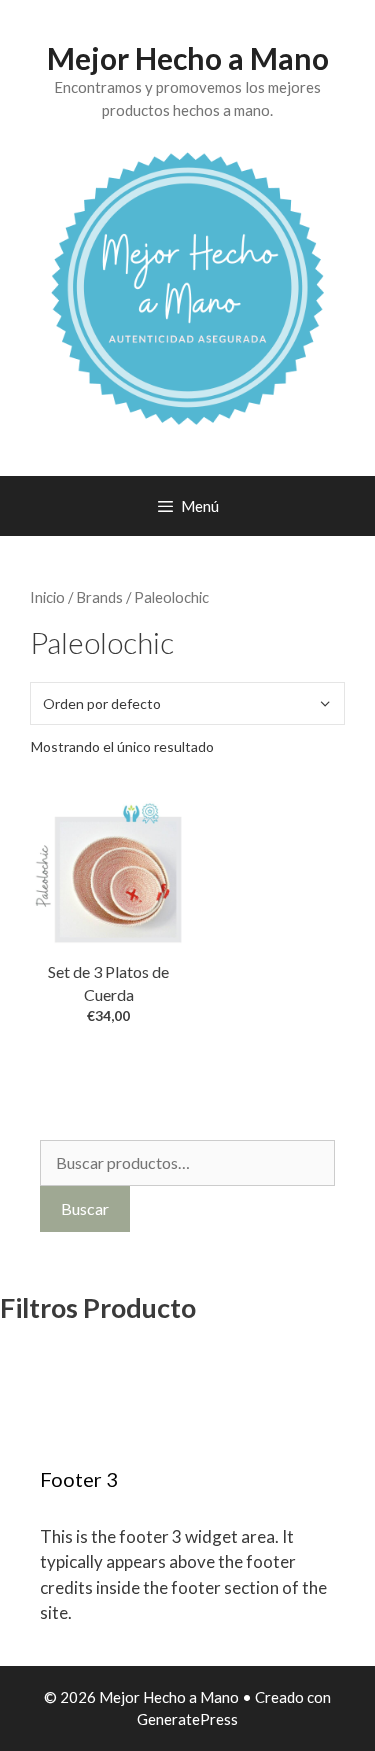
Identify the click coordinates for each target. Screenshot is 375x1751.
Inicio (47, 597)
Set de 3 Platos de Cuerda (108, 982)
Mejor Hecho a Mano (188, 58)
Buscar (85, 1208)
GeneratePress (187, 1719)
